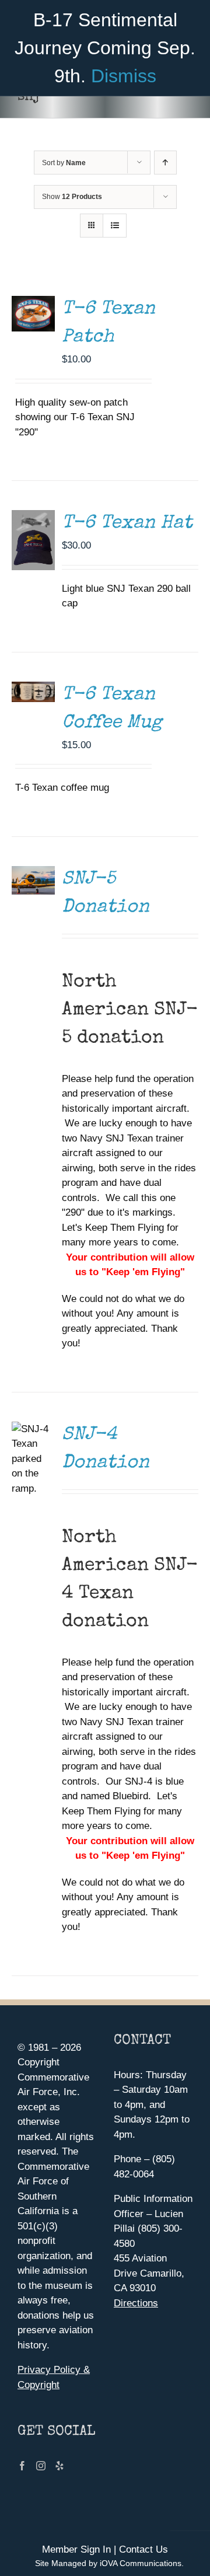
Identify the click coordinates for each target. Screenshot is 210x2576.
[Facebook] (22, 2466)
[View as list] (115, 226)
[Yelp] (60, 2466)
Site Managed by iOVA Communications (108, 2563)
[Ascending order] (165, 163)
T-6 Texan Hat (127, 524)
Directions (136, 2303)
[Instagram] (41, 2466)
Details (36, 304)
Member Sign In (76, 2549)
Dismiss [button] (124, 76)
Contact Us (143, 2549)
